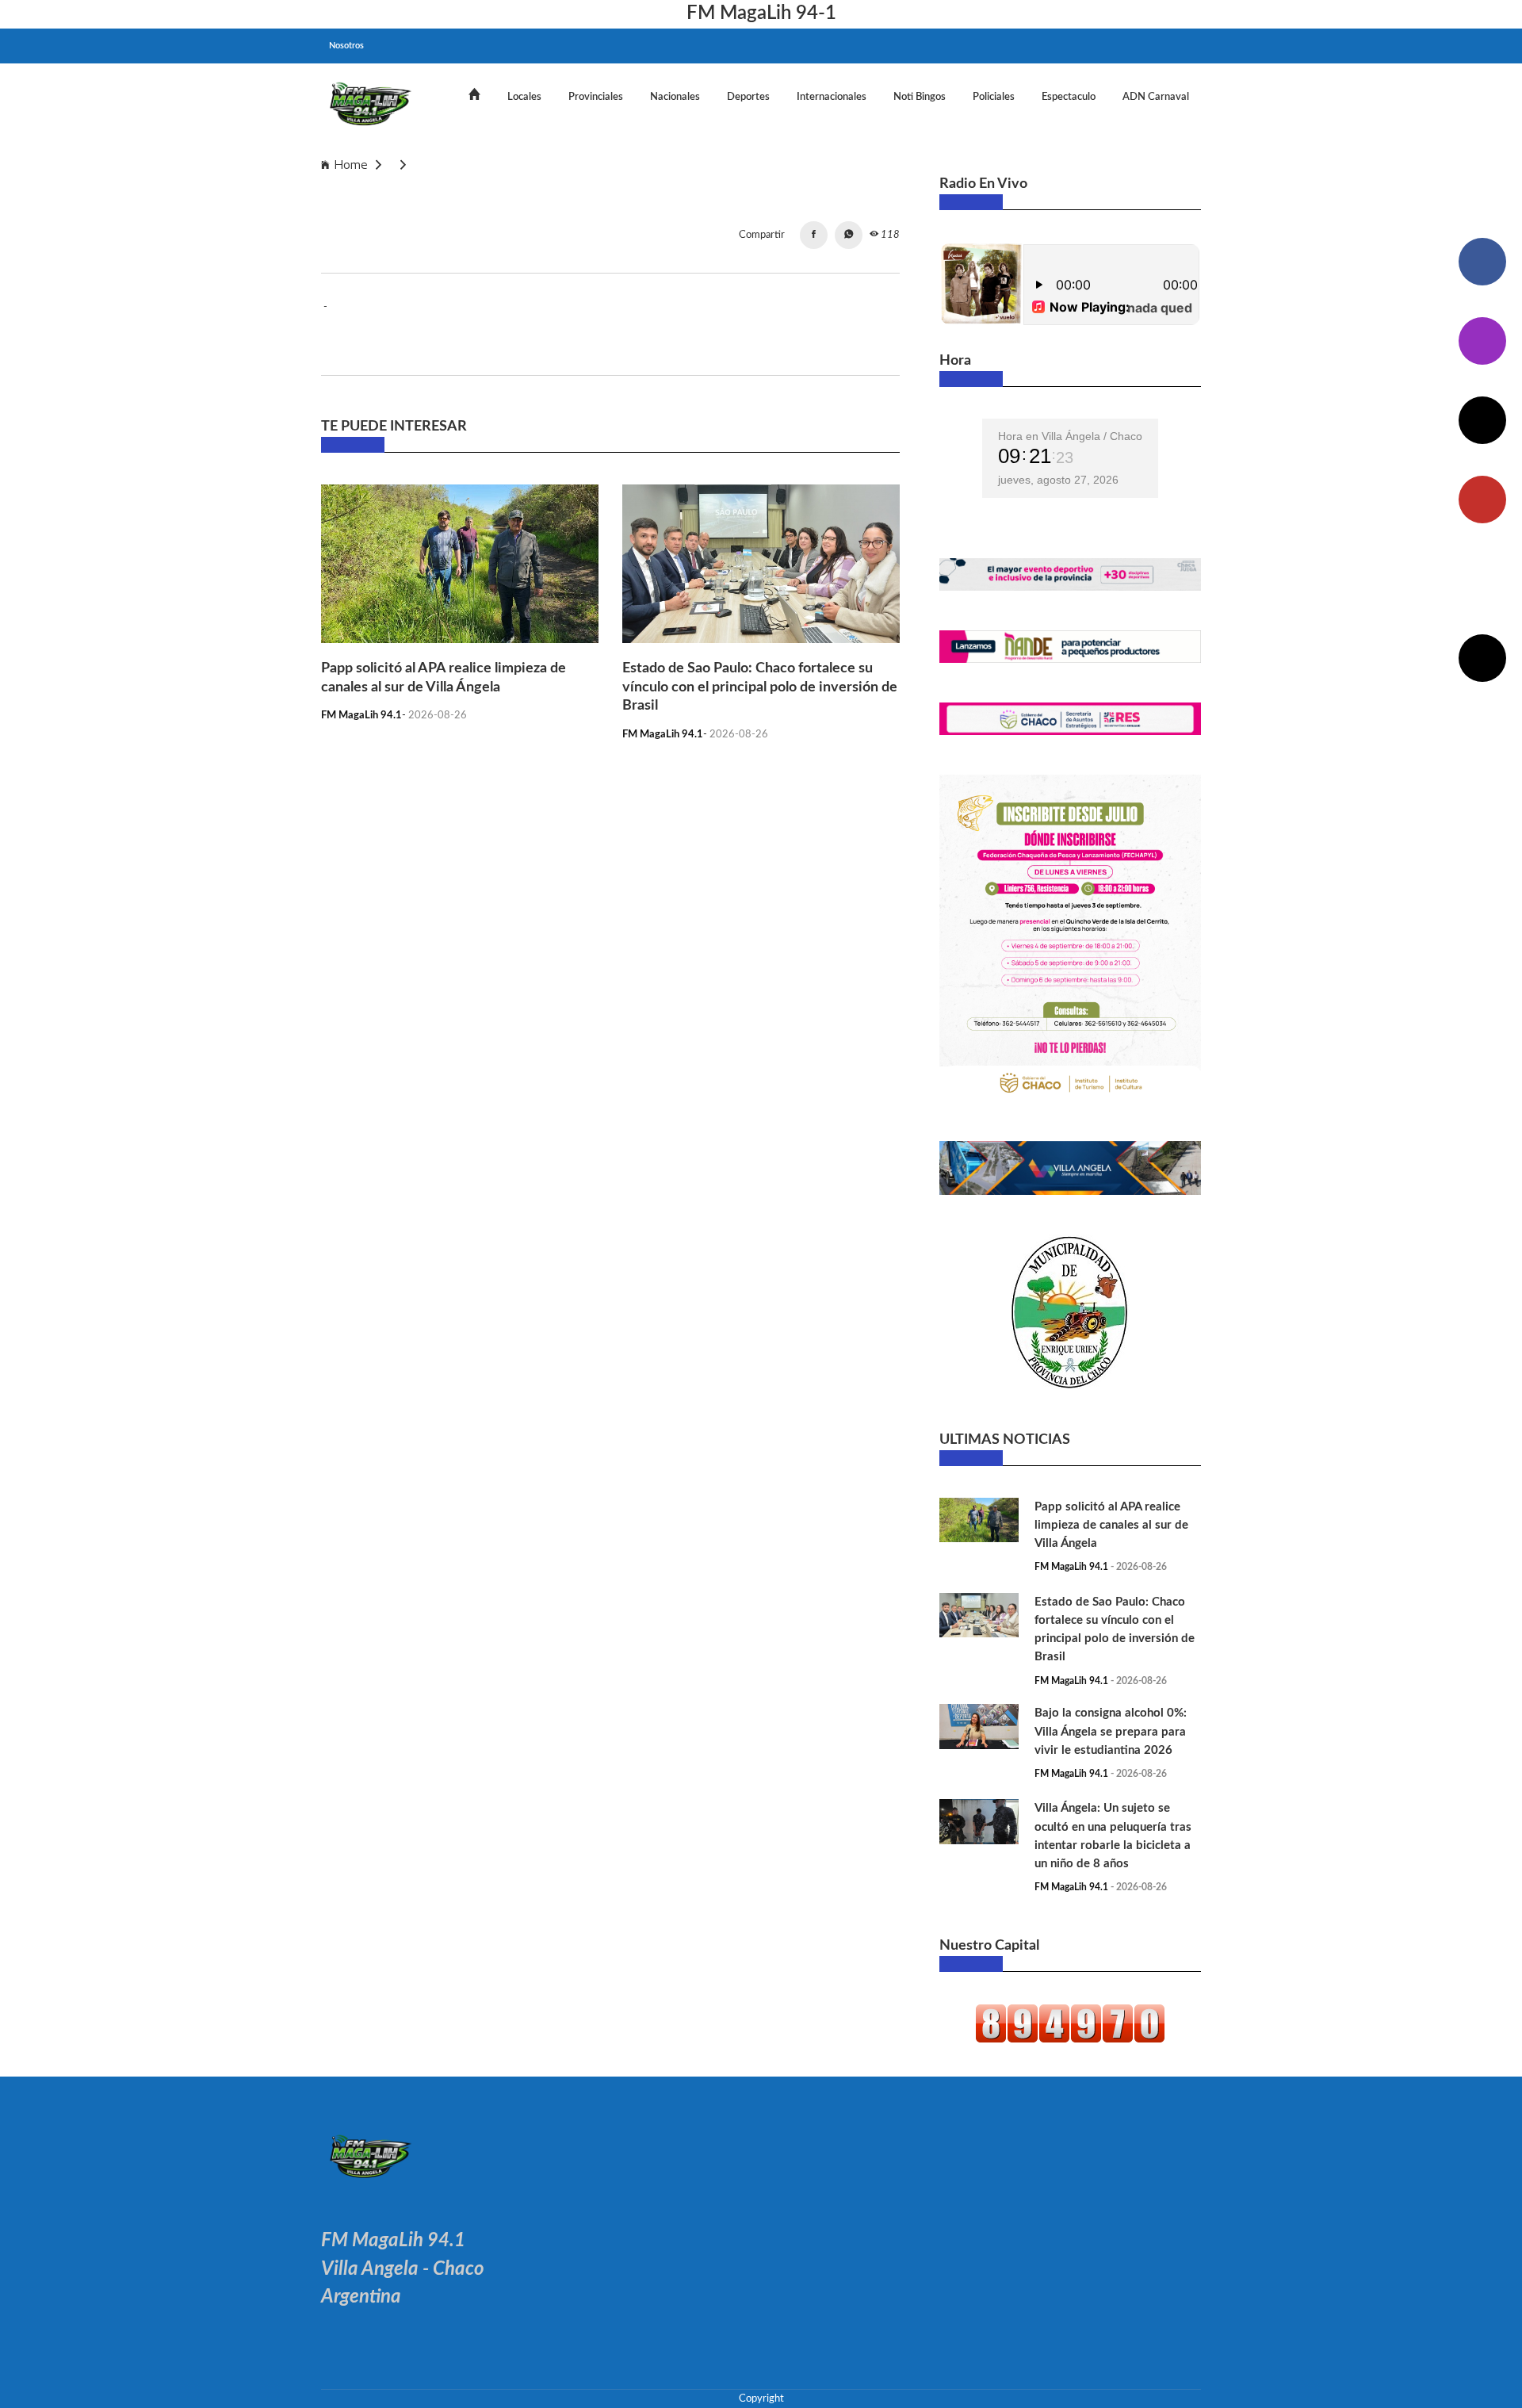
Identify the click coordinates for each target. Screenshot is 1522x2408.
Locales (524, 97)
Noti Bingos (920, 97)
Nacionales (675, 97)
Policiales (994, 97)
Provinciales (596, 97)
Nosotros (346, 46)
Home (351, 165)
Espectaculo (1069, 97)
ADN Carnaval (1156, 97)
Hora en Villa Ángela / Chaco (1070, 436)
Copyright (761, 2398)
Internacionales (832, 97)
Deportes (748, 97)
